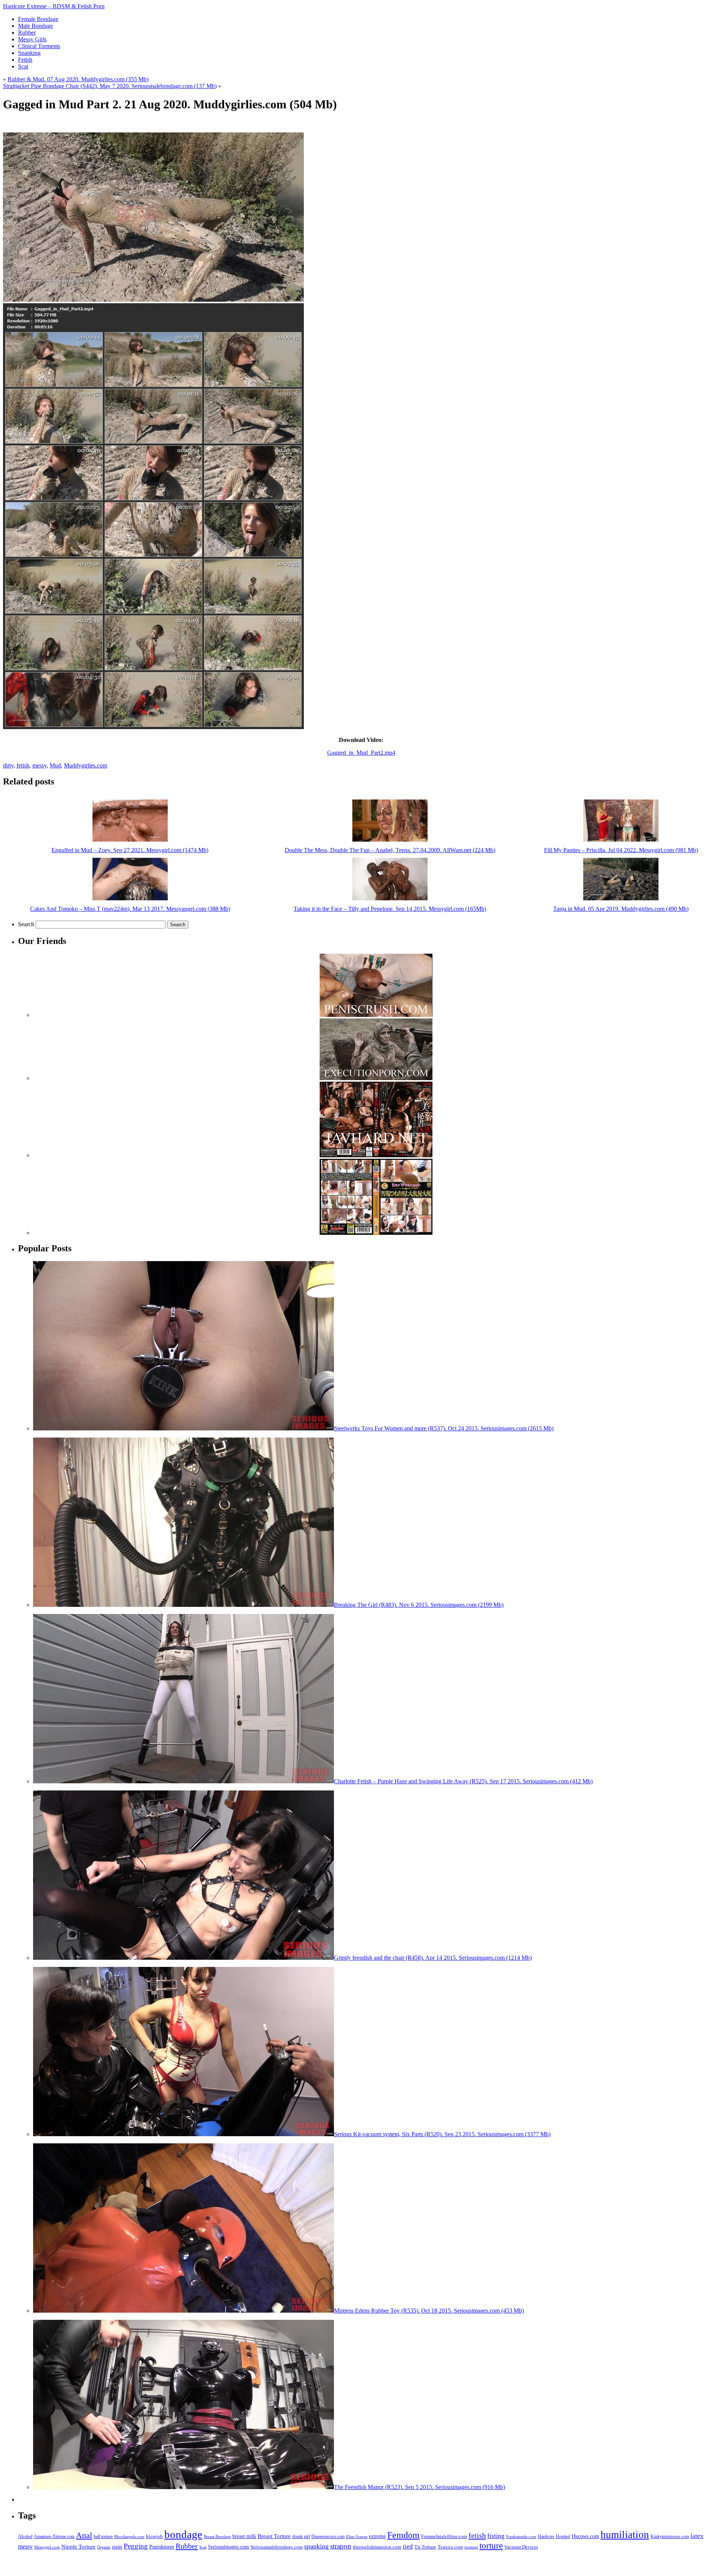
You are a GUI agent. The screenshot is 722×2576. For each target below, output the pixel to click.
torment (471, 2547)
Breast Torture (274, 2536)
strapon (341, 2546)
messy (39, 765)
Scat (203, 2547)
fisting (496, 2536)
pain (117, 2547)
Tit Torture (425, 2547)
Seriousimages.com (228, 2547)
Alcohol (25, 2537)
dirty (8, 765)
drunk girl (301, 2537)
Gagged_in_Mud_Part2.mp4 (361, 753)
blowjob (154, 2536)
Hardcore (546, 2536)
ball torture (103, 2536)
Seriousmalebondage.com (277, 2547)
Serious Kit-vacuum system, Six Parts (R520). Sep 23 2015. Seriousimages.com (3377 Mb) (442, 2134)
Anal (84, 2535)
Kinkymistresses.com (670, 2537)
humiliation (625, 2535)
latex (697, 2536)
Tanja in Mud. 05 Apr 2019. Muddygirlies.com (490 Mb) (621, 909)
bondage (183, 2534)
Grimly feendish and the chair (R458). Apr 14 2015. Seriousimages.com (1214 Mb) (433, 1958)
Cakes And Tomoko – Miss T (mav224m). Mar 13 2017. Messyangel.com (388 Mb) (130, 909)
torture (491, 2546)
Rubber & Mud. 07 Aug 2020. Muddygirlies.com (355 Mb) (78, 79)
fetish (23, 765)
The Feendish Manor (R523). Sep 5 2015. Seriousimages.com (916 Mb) (419, 2487)
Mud (55, 765)
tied (408, 2546)
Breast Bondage (217, 2536)
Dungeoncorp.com (328, 2536)
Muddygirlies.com (86, 765)
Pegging (136, 2546)
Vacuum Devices (521, 2547)
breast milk (244, 2536)
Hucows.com (585, 2536)
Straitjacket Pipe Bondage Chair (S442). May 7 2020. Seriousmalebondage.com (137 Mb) (110, 86)
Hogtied (563, 2537)
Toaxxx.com (450, 2547)
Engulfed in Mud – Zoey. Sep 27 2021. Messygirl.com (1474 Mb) (130, 850)
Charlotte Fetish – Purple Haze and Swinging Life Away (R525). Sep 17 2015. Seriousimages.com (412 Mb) (463, 1781)
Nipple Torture (78, 2547)
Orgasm (104, 2547)
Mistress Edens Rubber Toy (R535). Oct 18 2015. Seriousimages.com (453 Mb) (429, 2311)
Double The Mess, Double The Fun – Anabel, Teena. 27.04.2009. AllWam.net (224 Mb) (390, 850)
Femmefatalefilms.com (444, 2536)
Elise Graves (357, 2536)
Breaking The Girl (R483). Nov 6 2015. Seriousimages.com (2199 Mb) (419, 1605)
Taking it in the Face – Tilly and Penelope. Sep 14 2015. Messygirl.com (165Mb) (390, 909)
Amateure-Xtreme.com (54, 2536)
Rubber (187, 2546)
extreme (377, 2536)
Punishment (162, 2547)
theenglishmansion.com (377, 2547)
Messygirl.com (47, 2547)
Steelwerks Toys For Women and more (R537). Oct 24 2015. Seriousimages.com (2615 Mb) (444, 1428)
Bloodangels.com (129, 2537)
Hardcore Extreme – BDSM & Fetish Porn (54, 6)
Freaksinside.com (521, 2536)
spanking (316, 2546)
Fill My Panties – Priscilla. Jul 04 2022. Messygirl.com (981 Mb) (621, 850)
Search (26, 924)
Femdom (403, 2535)
